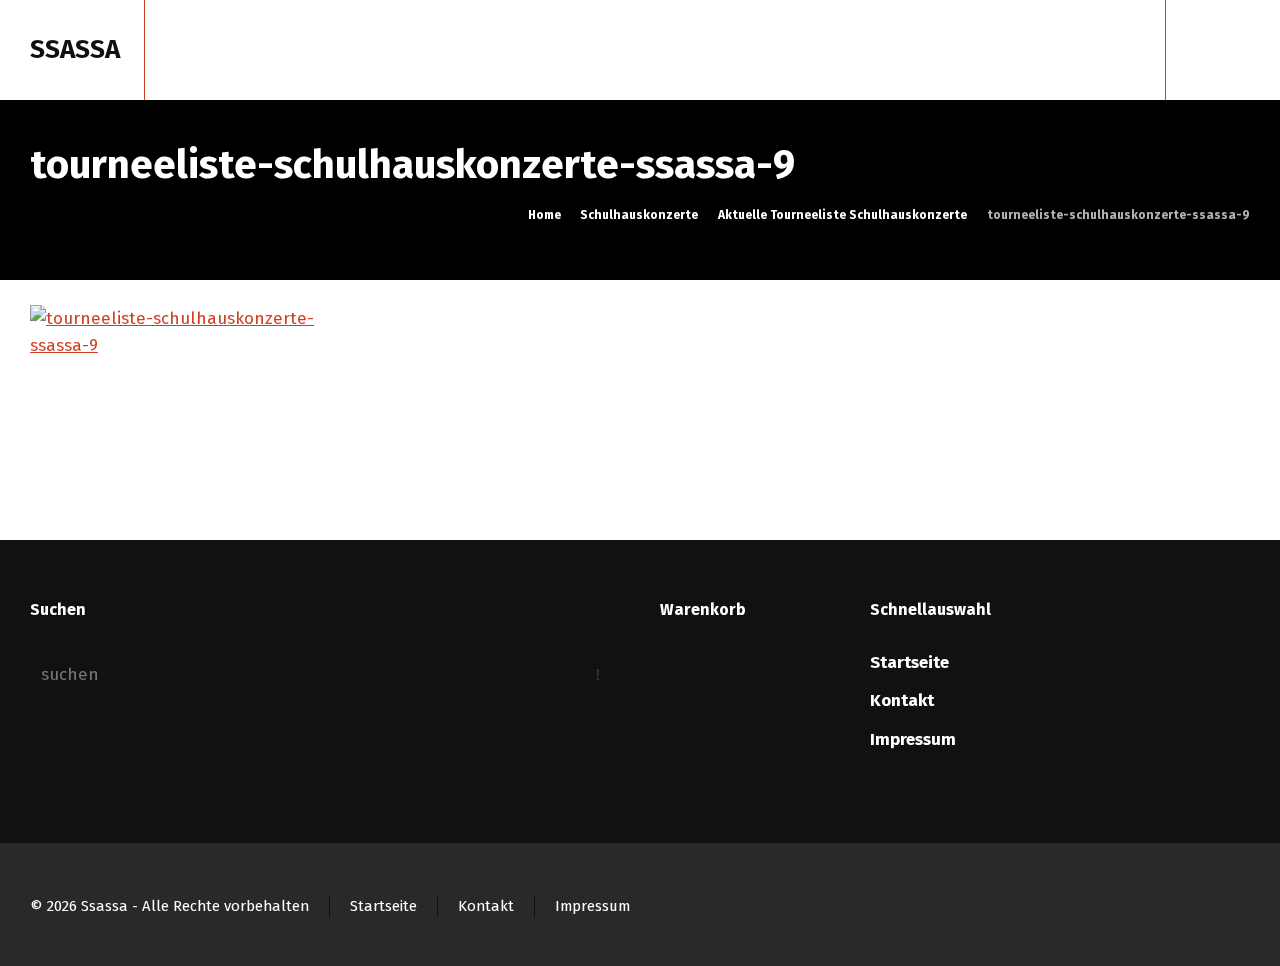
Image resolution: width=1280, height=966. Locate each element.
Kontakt (902, 700)
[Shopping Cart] (1207, 50)
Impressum (913, 739)
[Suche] (1237, 50)
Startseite (909, 662)
